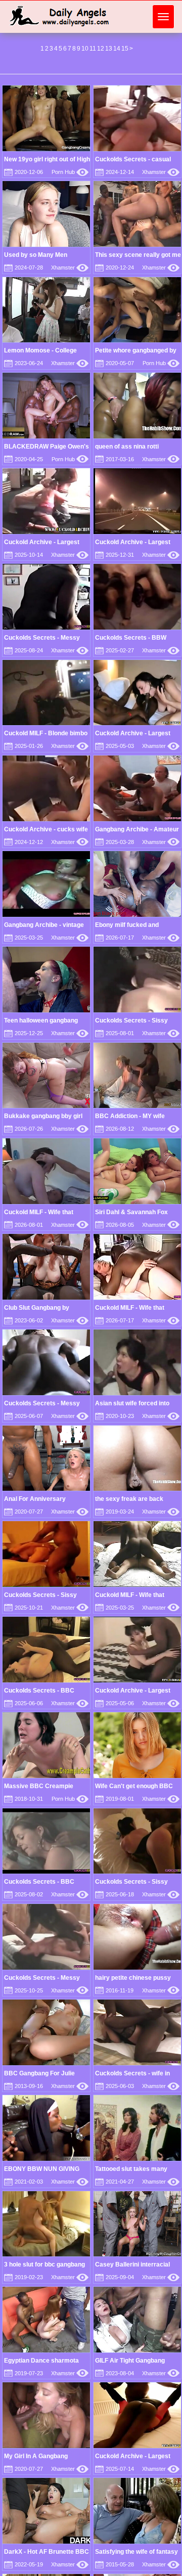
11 (93, 49)
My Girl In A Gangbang (36, 2456)
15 (125, 49)
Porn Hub (70, 172)
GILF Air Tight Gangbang (130, 2361)
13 (109, 49)
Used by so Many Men (36, 255)
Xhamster (161, 172)
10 (85, 49)
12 (101, 49)
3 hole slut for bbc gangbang (44, 2264)
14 (117, 49)
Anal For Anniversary (35, 1499)
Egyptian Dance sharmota (41, 2361)
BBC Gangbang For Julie (39, 2073)
